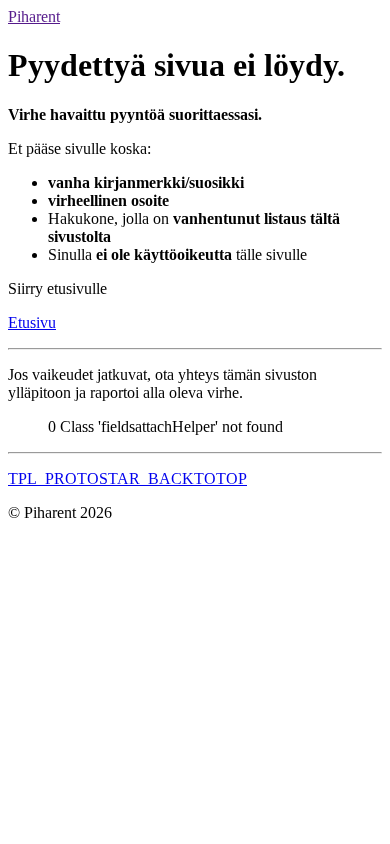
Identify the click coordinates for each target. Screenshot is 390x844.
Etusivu (32, 322)
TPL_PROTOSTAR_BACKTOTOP (127, 478)
